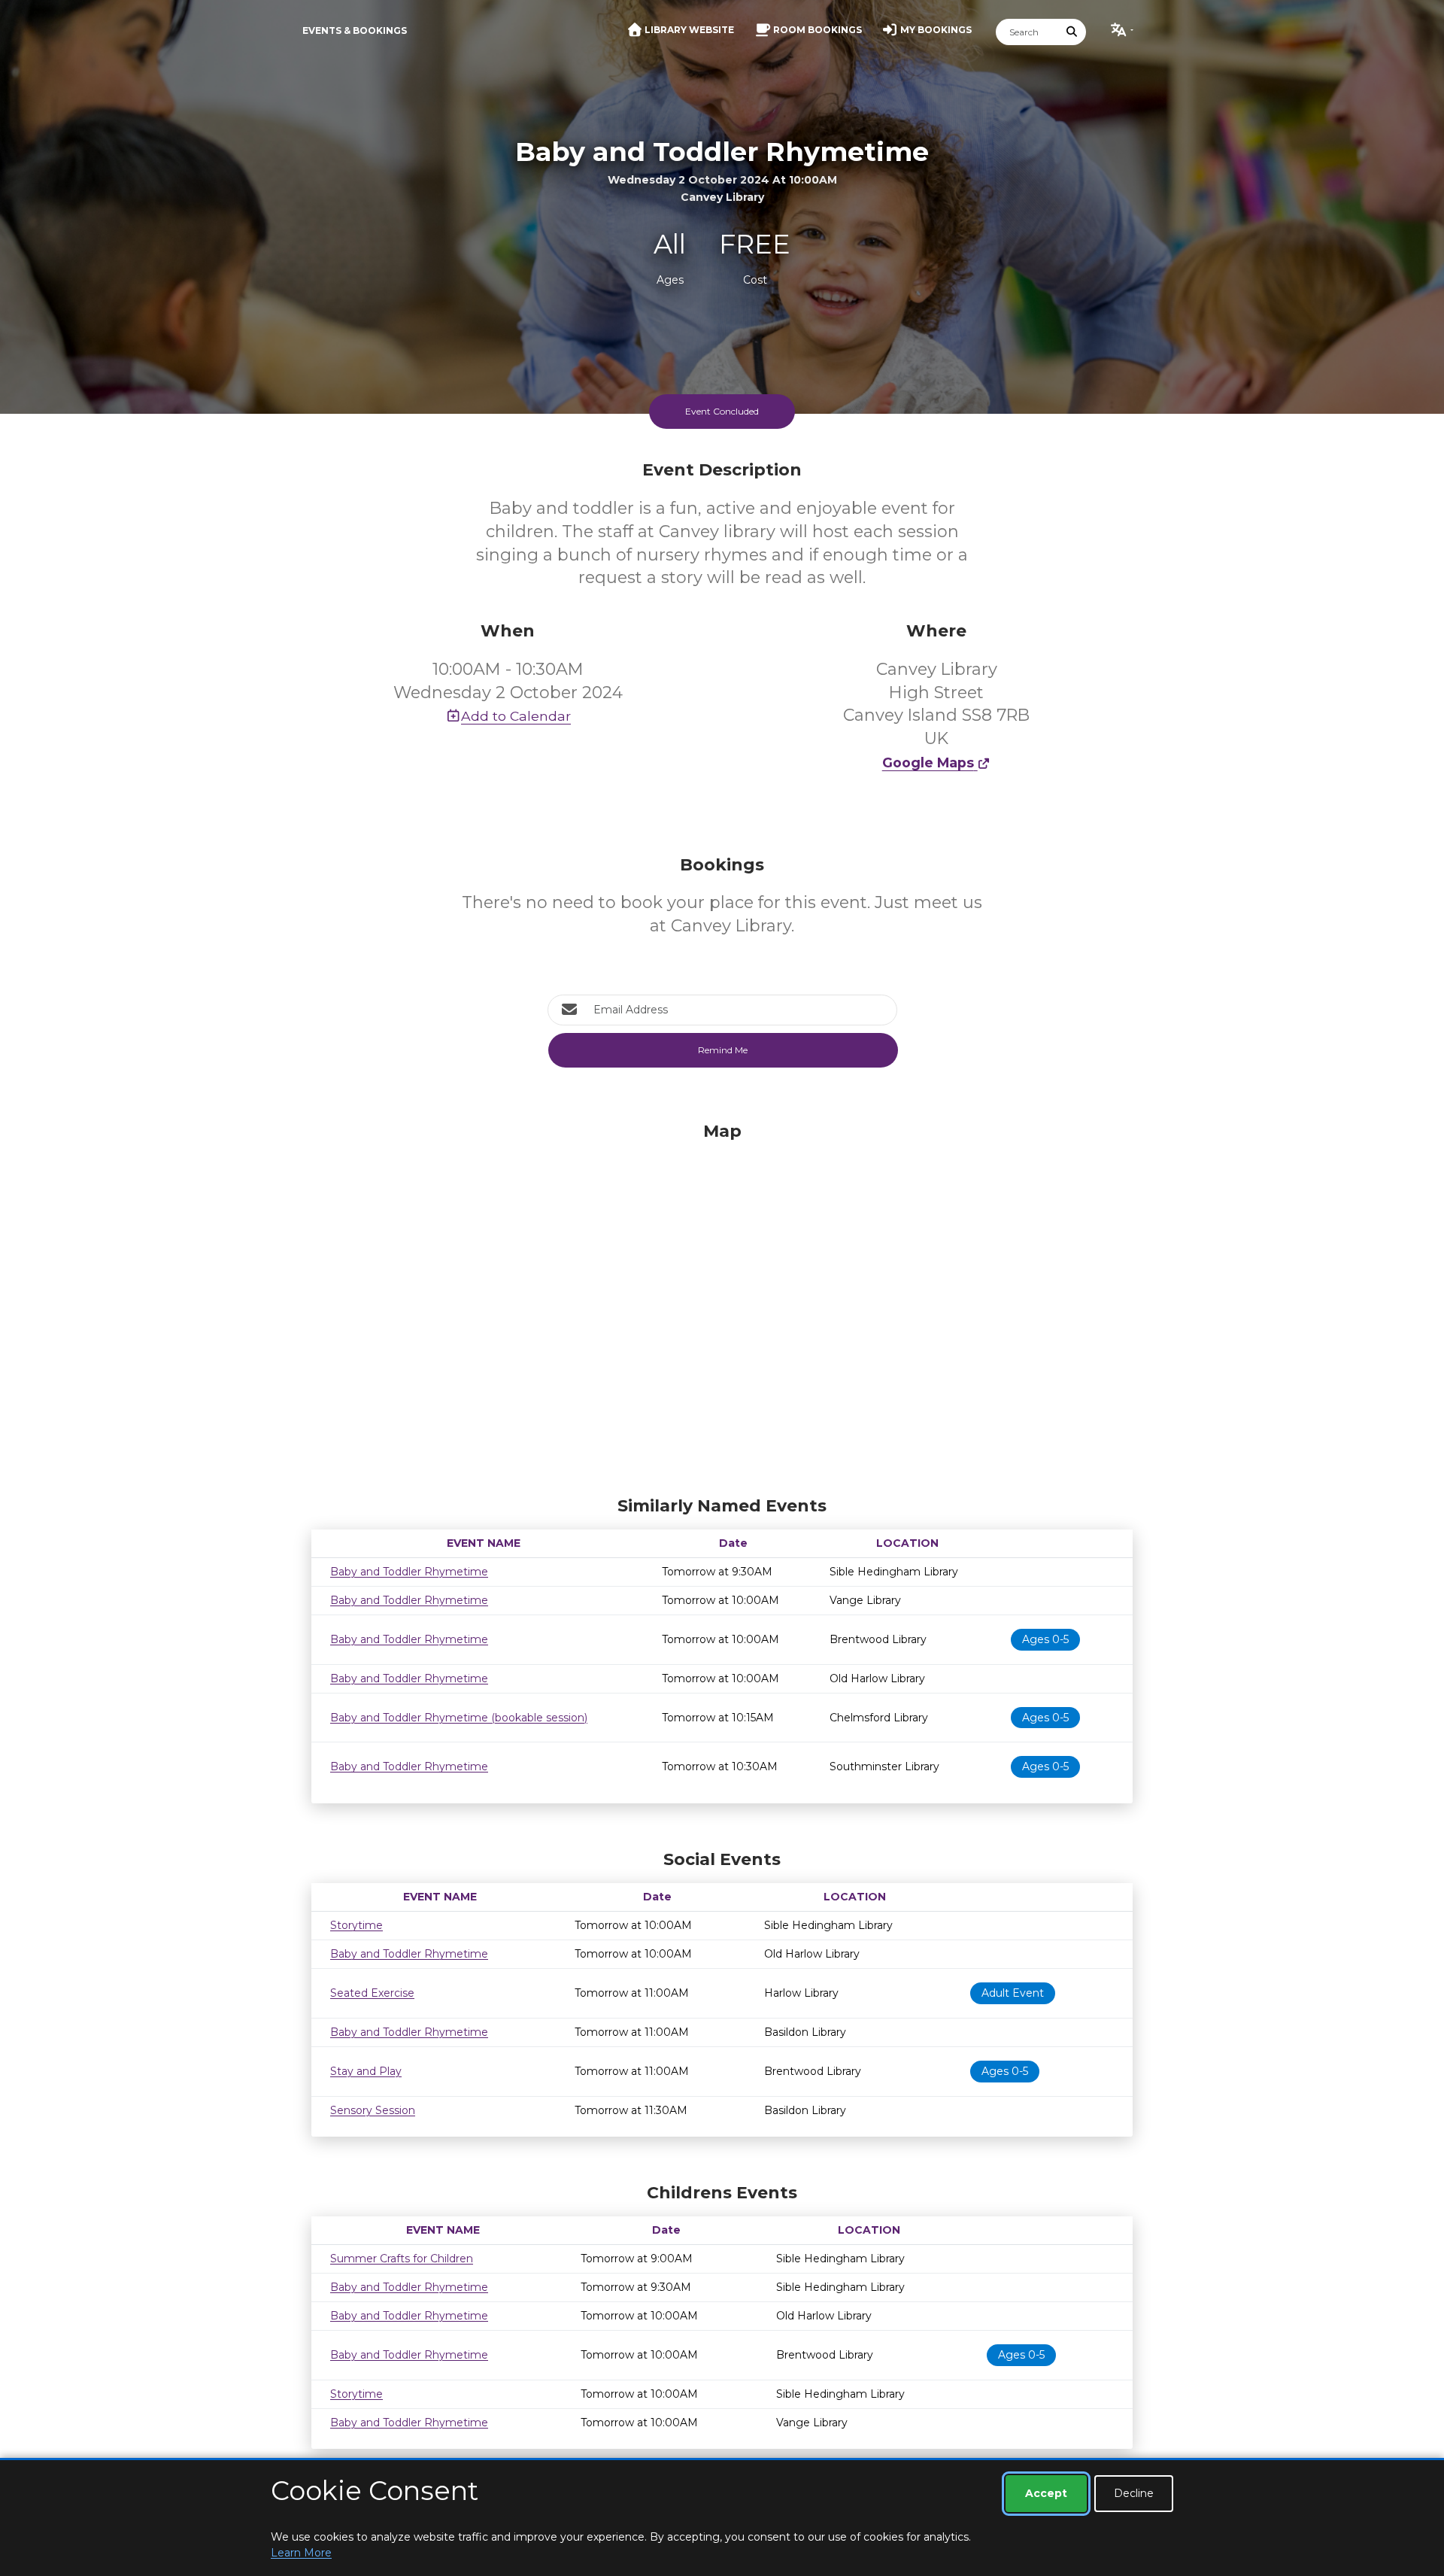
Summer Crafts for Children (402, 2259)
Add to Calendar (516, 716)
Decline (1134, 2493)
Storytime (356, 1925)
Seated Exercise (372, 1993)
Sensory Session (373, 2110)
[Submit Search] (1072, 32)
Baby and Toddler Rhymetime (409, 1572)
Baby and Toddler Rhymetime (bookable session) (459, 1718)
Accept (1046, 2493)
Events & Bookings (355, 30)
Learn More (301, 2553)
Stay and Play (366, 2071)
